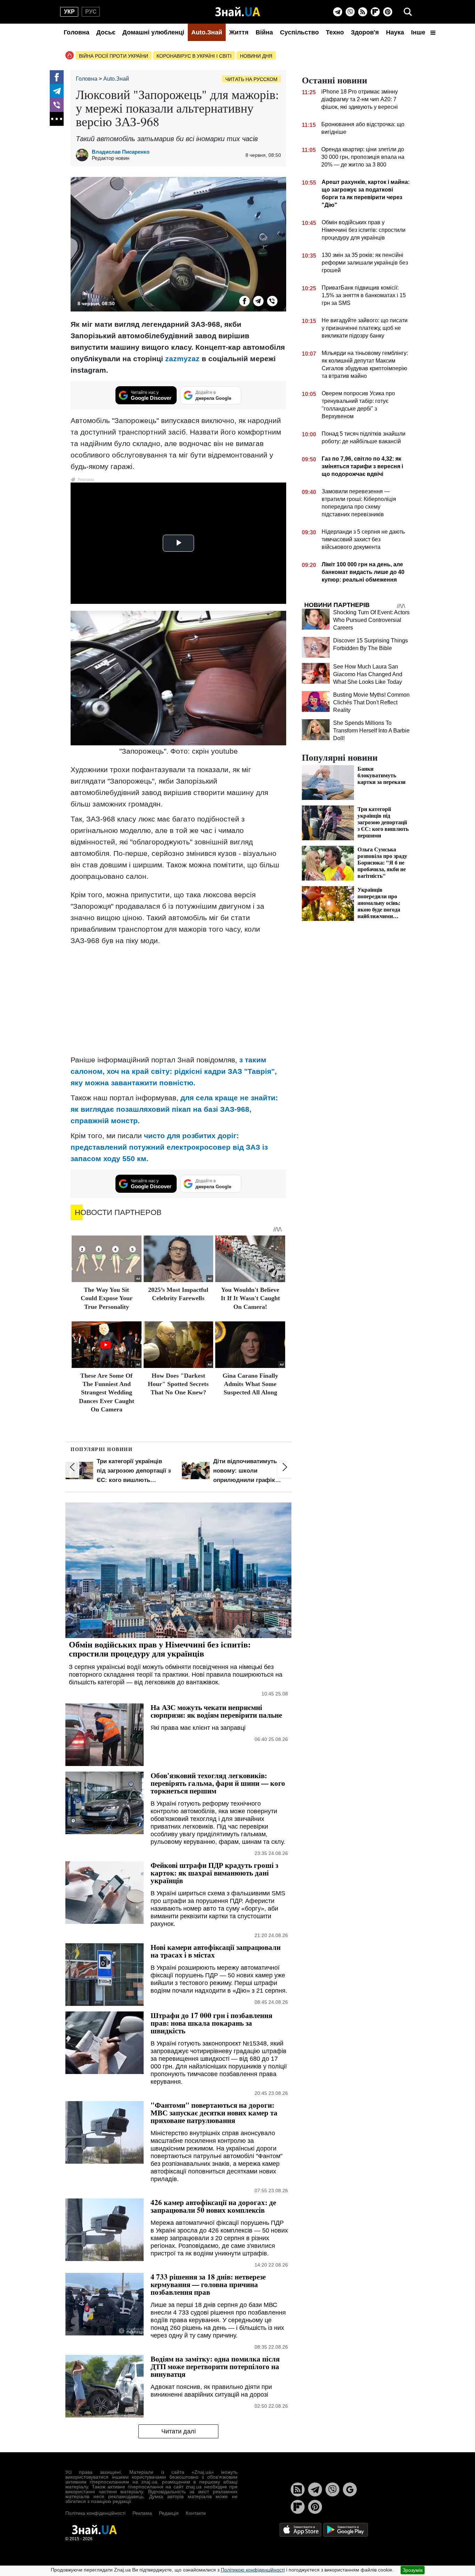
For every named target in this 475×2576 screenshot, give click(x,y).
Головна (77, 32)
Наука (395, 32)
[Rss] (363, 12)
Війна (264, 32)
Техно (335, 32)
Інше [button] (419, 32)
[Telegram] (338, 12)
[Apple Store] (301, 2529)
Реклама (142, 2513)
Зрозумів (413, 2570)
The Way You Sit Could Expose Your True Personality (107, 1298)
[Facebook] (57, 77)
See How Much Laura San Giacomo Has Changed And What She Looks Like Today (368, 674)
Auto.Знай (207, 32)
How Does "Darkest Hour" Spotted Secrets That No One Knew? (178, 1384)
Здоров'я (365, 32)
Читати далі (179, 2431)
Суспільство (299, 32)
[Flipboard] (375, 12)
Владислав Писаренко (121, 152)
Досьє (106, 32)
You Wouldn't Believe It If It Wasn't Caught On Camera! (250, 1298)
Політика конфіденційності (95, 2513)
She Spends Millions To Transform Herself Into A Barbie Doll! (371, 731)
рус (91, 12)
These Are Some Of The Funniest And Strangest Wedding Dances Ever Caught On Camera (107, 1393)
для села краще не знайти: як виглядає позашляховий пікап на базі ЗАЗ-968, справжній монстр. (174, 1109)
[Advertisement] (178, 1000)
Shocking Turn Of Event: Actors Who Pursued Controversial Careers (371, 620)
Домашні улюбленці (153, 32)
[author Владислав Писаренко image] (84, 155)
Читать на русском (251, 79)
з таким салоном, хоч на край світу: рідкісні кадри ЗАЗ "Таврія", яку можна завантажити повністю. (174, 1071)
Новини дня (256, 56)
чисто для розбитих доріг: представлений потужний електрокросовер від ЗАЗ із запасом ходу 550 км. (169, 1147)
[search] (408, 12)
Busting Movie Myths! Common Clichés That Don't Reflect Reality (371, 702)
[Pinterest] (388, 12)
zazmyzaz (182, 359)
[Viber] (350, 12)
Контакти (196, 2513)
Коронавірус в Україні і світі (194, 56)
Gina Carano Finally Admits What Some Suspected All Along (250, 1384)
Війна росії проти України (114, 56)
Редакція (169, 2513)
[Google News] (350, 2489)
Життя (239, 32)
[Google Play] (346, 2529)
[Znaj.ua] (238, 12)
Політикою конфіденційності (253, 2570)
